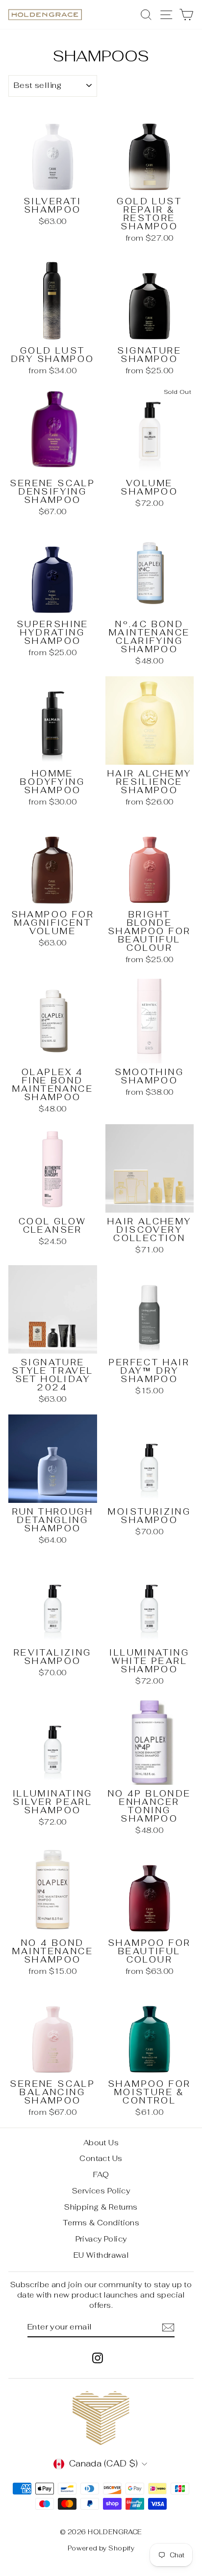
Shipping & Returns (101, 2207)
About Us (101, 2143)
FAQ (101, 2174)
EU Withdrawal (101, 2255)
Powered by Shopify (101, 2548)
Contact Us (101, 2158)
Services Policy (101, 2191)
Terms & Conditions (101, 2223)
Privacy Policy (101, 2239)
